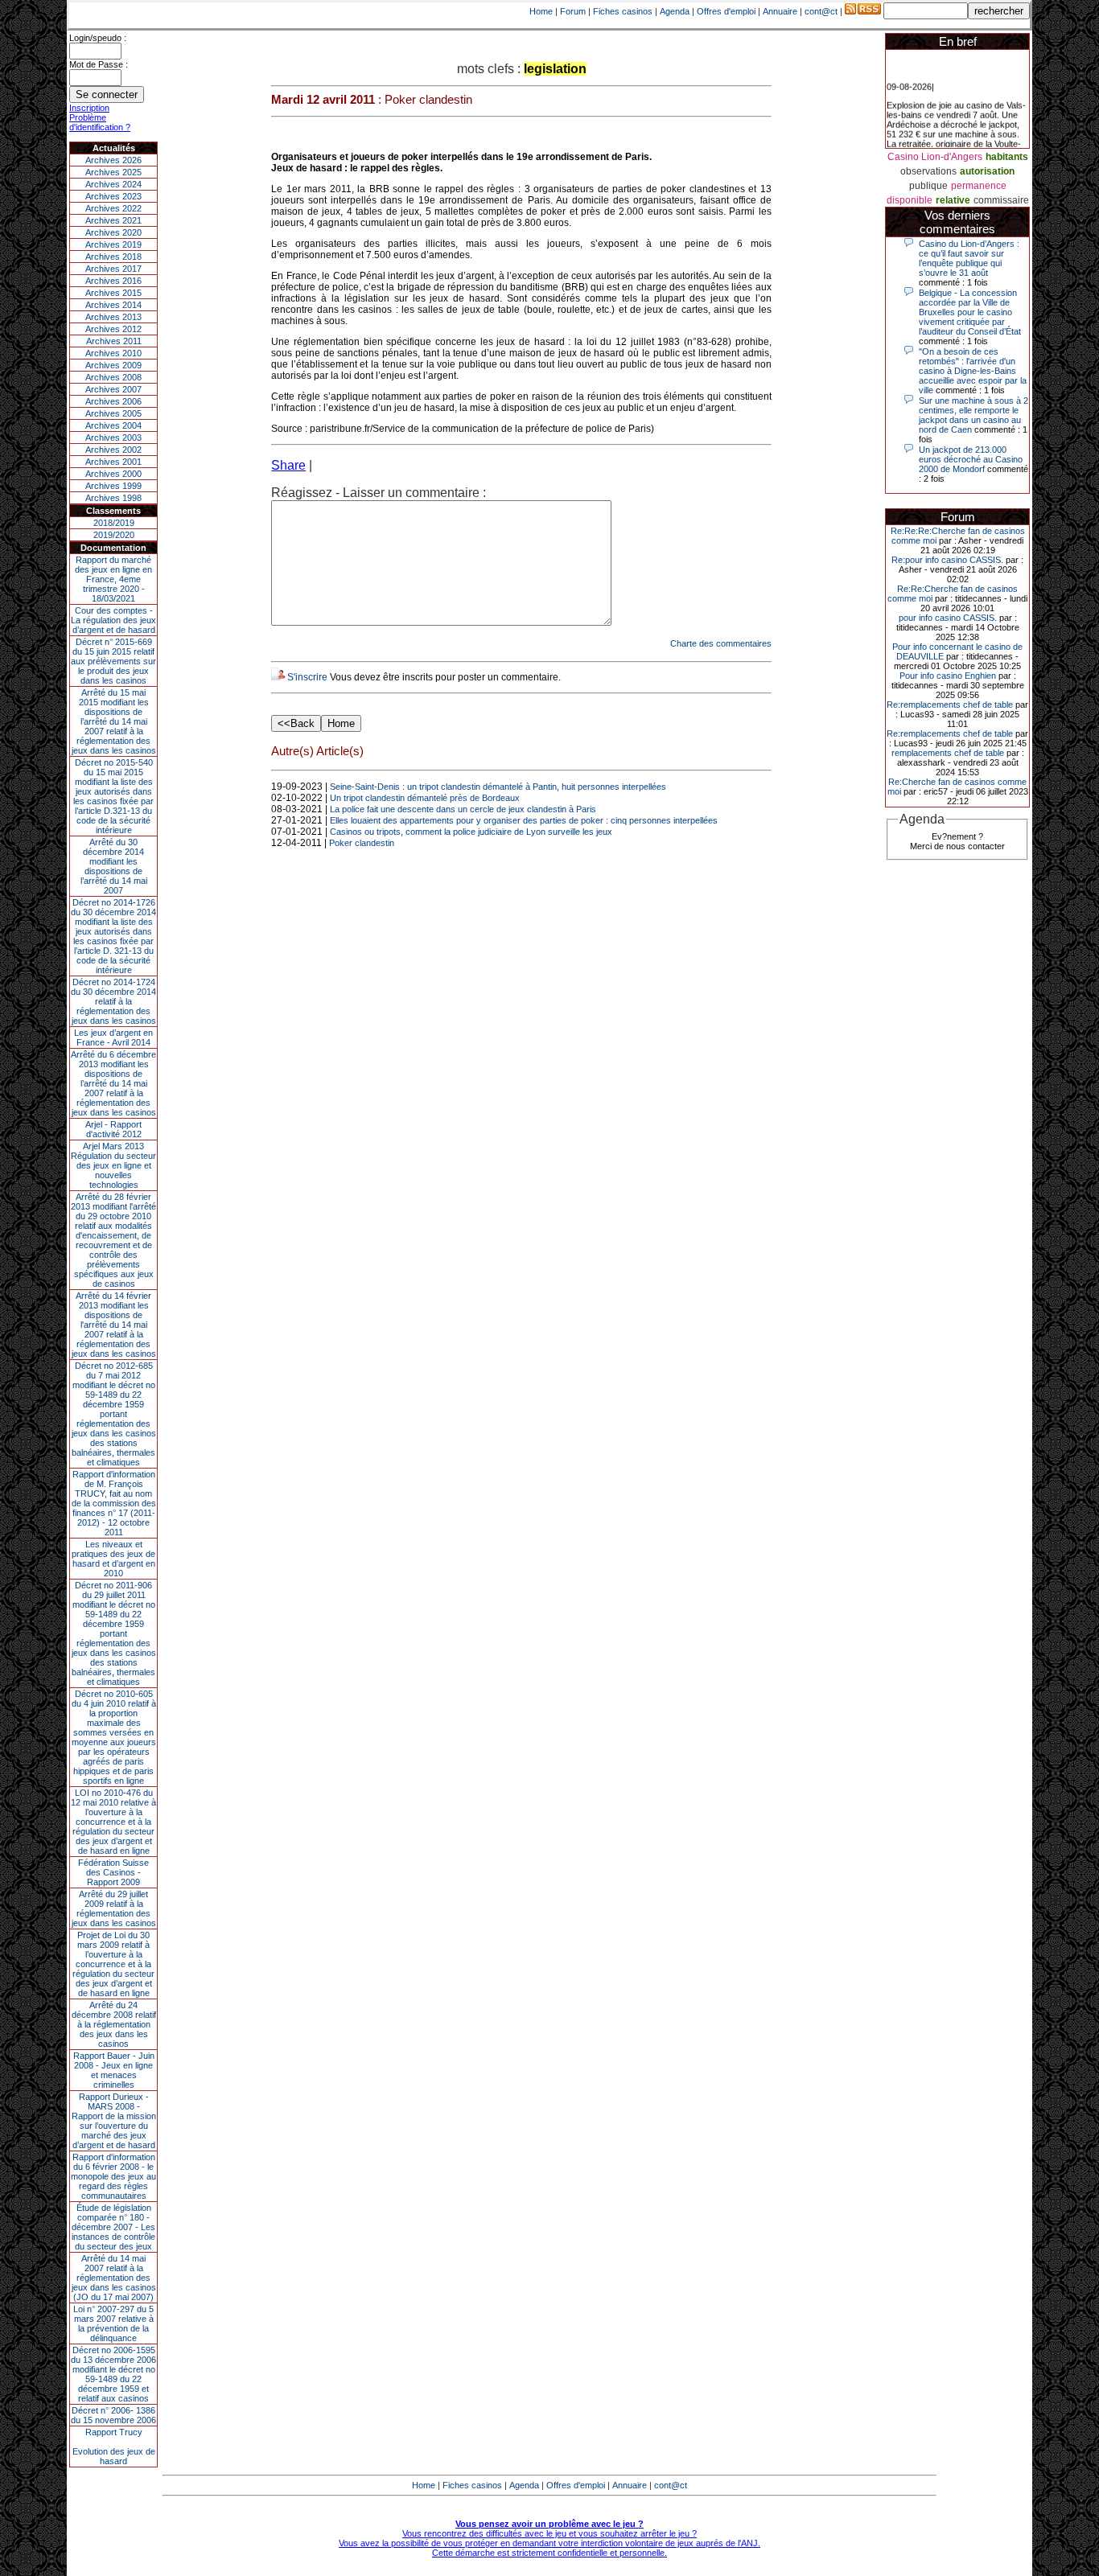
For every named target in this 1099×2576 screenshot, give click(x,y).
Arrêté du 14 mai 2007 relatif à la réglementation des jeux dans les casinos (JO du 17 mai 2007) (114, 2278)
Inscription (89, 108)
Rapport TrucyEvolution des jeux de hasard (114, 2447)
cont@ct (821, 11)
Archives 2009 (113, 365)
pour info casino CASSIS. (948, 618)
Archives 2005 (113, 413)
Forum (573, 11)
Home (541, 11)
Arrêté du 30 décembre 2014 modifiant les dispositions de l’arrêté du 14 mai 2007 (114, 866)
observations (928, 171)
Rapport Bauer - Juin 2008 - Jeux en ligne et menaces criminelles (114, 2070)
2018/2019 (114, 523)
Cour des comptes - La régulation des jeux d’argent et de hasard (113, 620)
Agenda (675, 11)
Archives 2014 (113, 305)
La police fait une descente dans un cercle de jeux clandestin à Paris (463, 809)
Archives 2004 (113, 425)
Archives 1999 (113, 486)
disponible (910, 200)
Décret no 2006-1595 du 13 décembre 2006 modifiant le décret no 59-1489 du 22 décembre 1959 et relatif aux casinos (113, 2374)
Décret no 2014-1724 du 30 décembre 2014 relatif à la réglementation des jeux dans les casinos (113, 1001)
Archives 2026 (113, 160)
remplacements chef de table (948, 753)
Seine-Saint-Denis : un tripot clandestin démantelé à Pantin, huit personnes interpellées (498, 787)
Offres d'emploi (726, 11)
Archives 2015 (113, 293)
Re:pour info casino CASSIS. (947, 560)
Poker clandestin (362, 843)
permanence (979, 186)
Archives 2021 (113, 220)
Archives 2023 (113, 196)
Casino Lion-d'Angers (935, 157)
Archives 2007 (113, 389)
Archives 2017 (113, 269)
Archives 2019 (113, 244)
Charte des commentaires (721, 643)
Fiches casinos (623, 11)
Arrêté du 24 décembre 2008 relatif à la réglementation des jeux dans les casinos (114, 2024)
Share (288, 465)
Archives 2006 (113, 401)
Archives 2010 (113, 353)
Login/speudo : (98, 38)
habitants (1007, 157)
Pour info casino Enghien (948, 676)
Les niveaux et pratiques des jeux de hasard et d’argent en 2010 (113, 1559)
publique (928, 186)
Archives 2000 (113, 474)
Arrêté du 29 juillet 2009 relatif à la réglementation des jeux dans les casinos (114, 1908)
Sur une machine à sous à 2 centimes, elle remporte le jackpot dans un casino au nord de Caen (973, 415)
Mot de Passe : (99, 64)
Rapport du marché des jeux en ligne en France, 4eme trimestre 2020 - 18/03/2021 (113, 579)
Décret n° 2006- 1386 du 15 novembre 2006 (113, 2415)
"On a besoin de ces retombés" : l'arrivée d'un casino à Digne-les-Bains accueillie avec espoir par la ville (973, 371)
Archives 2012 (113, 329)
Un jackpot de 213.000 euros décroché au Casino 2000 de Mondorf (971, 459)
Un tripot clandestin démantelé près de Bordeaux (425, 798)
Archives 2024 (113, 184)
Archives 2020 (113, 232)
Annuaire (780, 11)
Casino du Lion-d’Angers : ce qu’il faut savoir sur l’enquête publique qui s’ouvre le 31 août (969, 258)
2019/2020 (114, 535)
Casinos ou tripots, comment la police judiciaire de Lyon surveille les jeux (471, 832)
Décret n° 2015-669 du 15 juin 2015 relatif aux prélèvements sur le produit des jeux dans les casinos (113, 661)
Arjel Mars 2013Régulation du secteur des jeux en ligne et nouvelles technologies (113, 1165)
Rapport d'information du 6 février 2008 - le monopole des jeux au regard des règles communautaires (113, 2176)
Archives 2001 (113, 462)
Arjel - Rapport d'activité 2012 (113, 1129)
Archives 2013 (113, 317)
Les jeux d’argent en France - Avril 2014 (113, 1037)
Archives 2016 (113, 281)
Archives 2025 (113, 172)
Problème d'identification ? (100, 122)
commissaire (1001, 200)
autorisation (987, 171)
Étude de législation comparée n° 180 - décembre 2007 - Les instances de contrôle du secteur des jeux (113, 2227)
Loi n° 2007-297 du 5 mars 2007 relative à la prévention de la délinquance (113, 2323)
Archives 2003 (113, 438)
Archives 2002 (113, 450)
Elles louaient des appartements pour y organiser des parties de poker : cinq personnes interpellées (524, 820)
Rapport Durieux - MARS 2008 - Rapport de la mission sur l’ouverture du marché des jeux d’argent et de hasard (114, 2121)
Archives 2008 (113, 377)
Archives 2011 (114, 341)
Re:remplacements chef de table (950, 705)
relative (953, 200)
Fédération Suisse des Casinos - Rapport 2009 (113, 1872)
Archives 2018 (113, 257)
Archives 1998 (113, 498)
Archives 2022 (113, 208)
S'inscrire (307, 677)
